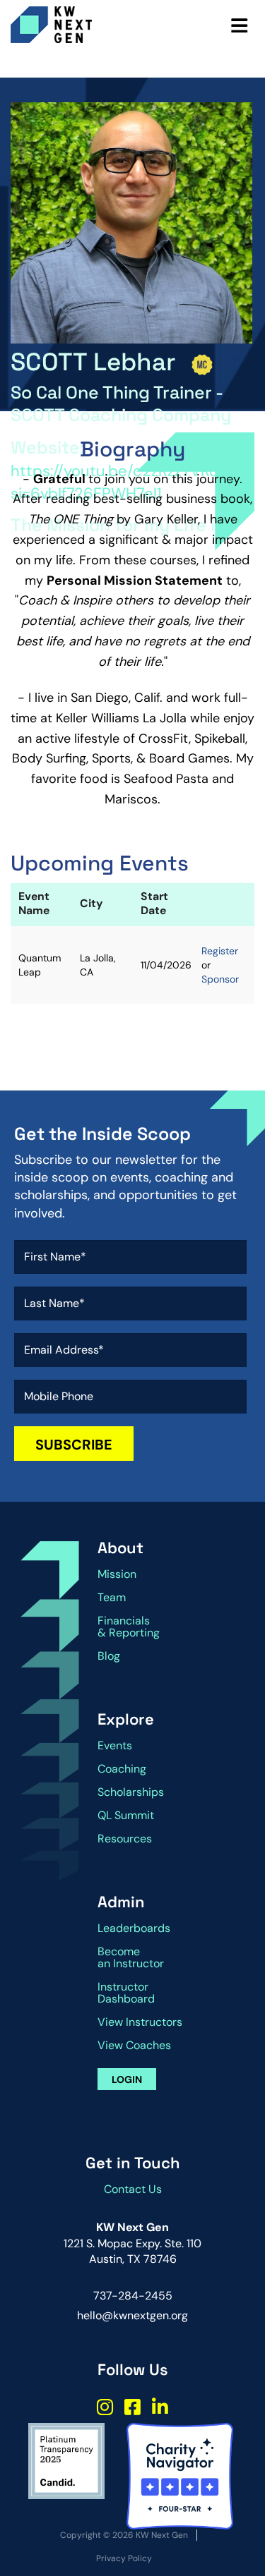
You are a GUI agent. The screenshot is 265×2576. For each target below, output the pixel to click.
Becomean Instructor (131, 1957)
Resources (125, 1839)
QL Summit (126, 1815)
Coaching (122, 1769)
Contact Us (133, 2189)
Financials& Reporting (129, 1627)
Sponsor (220, 979)
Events (115, 1745)
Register (220, 951)
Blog (109, 1656)
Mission (117, 1574)
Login (127, 2079)
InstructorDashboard (126, 1993)
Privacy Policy (124, 2558)
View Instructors (140, 2022)
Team (112, 1597)
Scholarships (131, 1792)
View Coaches (134, 2045)
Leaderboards (134, 1928)
